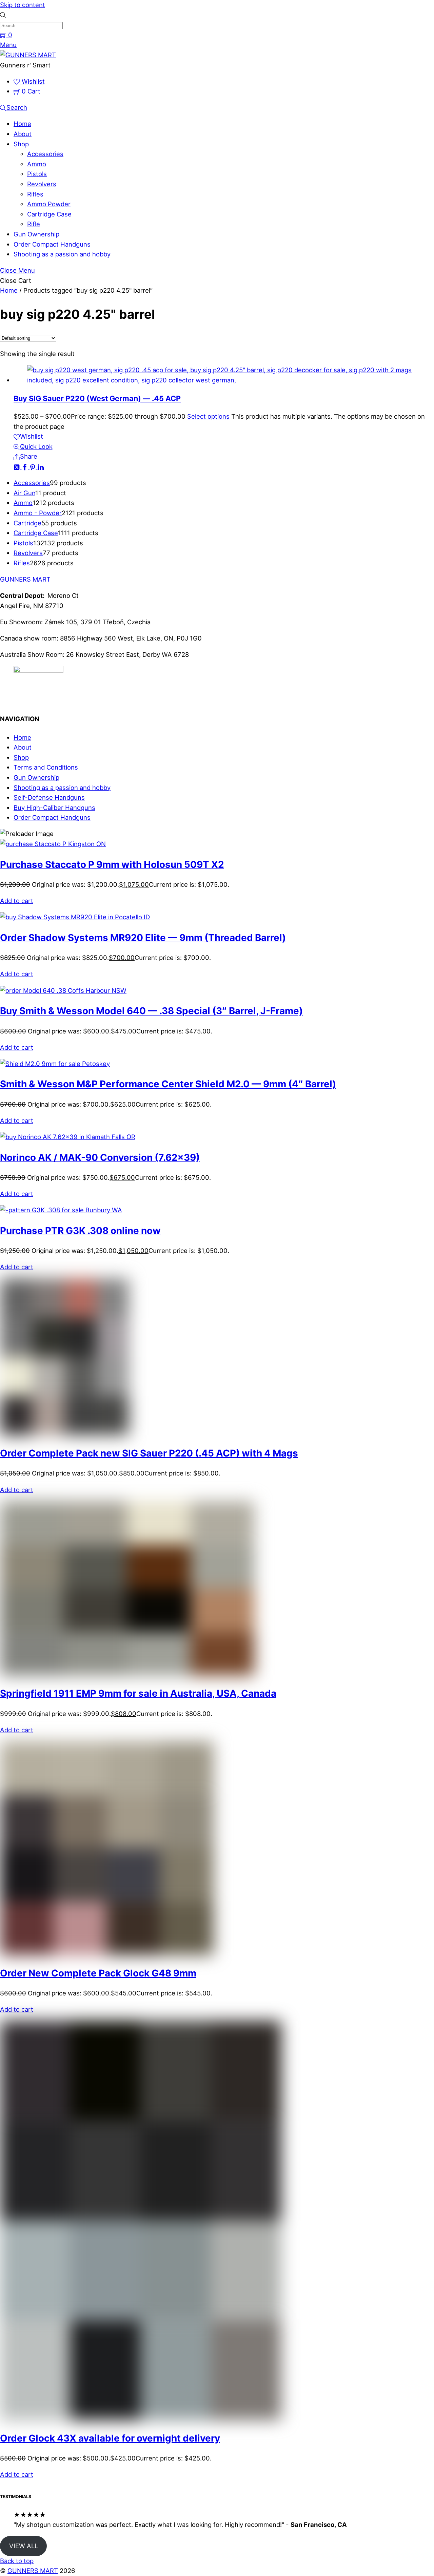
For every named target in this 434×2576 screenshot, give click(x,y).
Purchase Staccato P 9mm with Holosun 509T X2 (112, 864)
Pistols (37, 174)
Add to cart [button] (17, 901)
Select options (208, 416)
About (23, 134)
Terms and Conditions (46, 767)
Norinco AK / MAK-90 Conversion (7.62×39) (100, 1157)
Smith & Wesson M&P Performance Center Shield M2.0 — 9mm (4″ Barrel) (168, 1084)
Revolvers (42, 184)
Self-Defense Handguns (49, 797)
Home (22, 124)
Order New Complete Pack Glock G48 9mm (98, 1973)
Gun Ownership (36, 234)
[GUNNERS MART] (28, 55)
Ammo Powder (49, 204)
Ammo (37, 164)
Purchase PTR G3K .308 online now (80, 1231)
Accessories (45, 154)
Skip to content (23, 5)
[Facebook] (26, 466)
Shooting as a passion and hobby (62, 254)
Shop (21, 144)
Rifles (35, 194)
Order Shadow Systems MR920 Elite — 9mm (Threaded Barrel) (143, 938)
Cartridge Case (49, 214)
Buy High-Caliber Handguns (54, 808)
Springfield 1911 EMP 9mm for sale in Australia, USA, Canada (138, 1693)
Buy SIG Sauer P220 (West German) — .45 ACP (97, 398)
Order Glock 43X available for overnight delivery (110, 2438)
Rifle (34, 224)
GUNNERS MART (33, 2571)
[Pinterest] (34, 466)
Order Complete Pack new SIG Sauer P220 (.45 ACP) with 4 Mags (149, 1453)
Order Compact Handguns (52, 244)
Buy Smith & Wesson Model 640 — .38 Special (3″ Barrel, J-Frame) (151, 1011)
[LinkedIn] (41, 466)
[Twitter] (18, 466)
